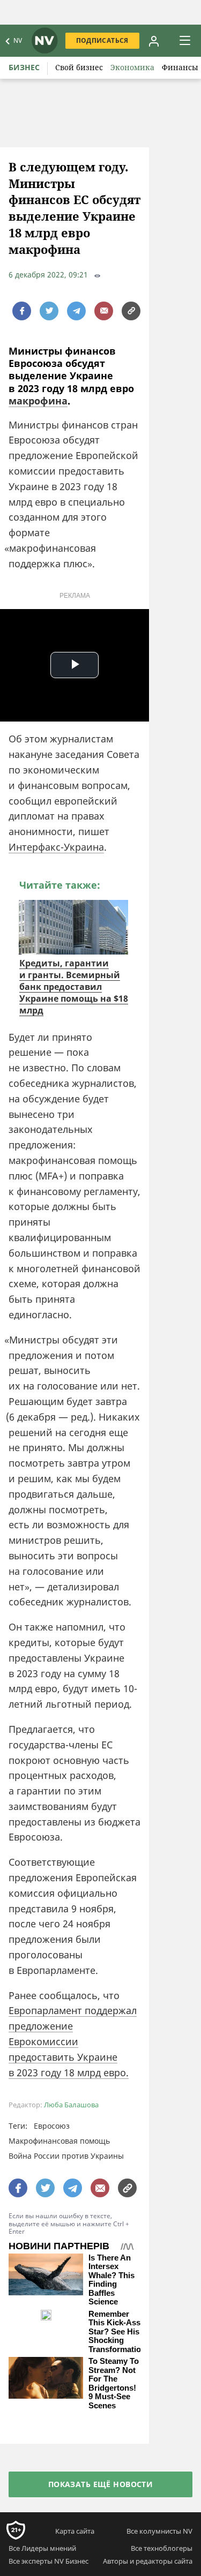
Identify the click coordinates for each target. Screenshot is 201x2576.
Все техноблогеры (162, 2548)
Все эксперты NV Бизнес (49, 2561)
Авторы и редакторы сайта (148, 2561)
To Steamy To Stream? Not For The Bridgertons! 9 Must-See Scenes (114, 2383)
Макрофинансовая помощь (59, 2141)
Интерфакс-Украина (56, 847)
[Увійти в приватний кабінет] (154, 41)
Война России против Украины (66, 2156)
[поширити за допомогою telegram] (76, 311)
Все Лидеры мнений (42, 2548)
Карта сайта (75, 2531)
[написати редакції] (104, 311)
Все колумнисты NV (159, 2531)
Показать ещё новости (100, 2484)
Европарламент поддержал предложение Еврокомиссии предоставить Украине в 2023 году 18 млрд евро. (73, 2041)
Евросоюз (52, 2126)
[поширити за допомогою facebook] (22, 311)
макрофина (38, 401)
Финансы (180, 67)
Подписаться (102, 40)
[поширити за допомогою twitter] (49, 311)
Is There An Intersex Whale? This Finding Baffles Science (111, 2280)
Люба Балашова (71, 2105)
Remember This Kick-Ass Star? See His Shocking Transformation (117, 2332)
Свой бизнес (79, 67)
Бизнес (24, 67)
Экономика (132, 67)
